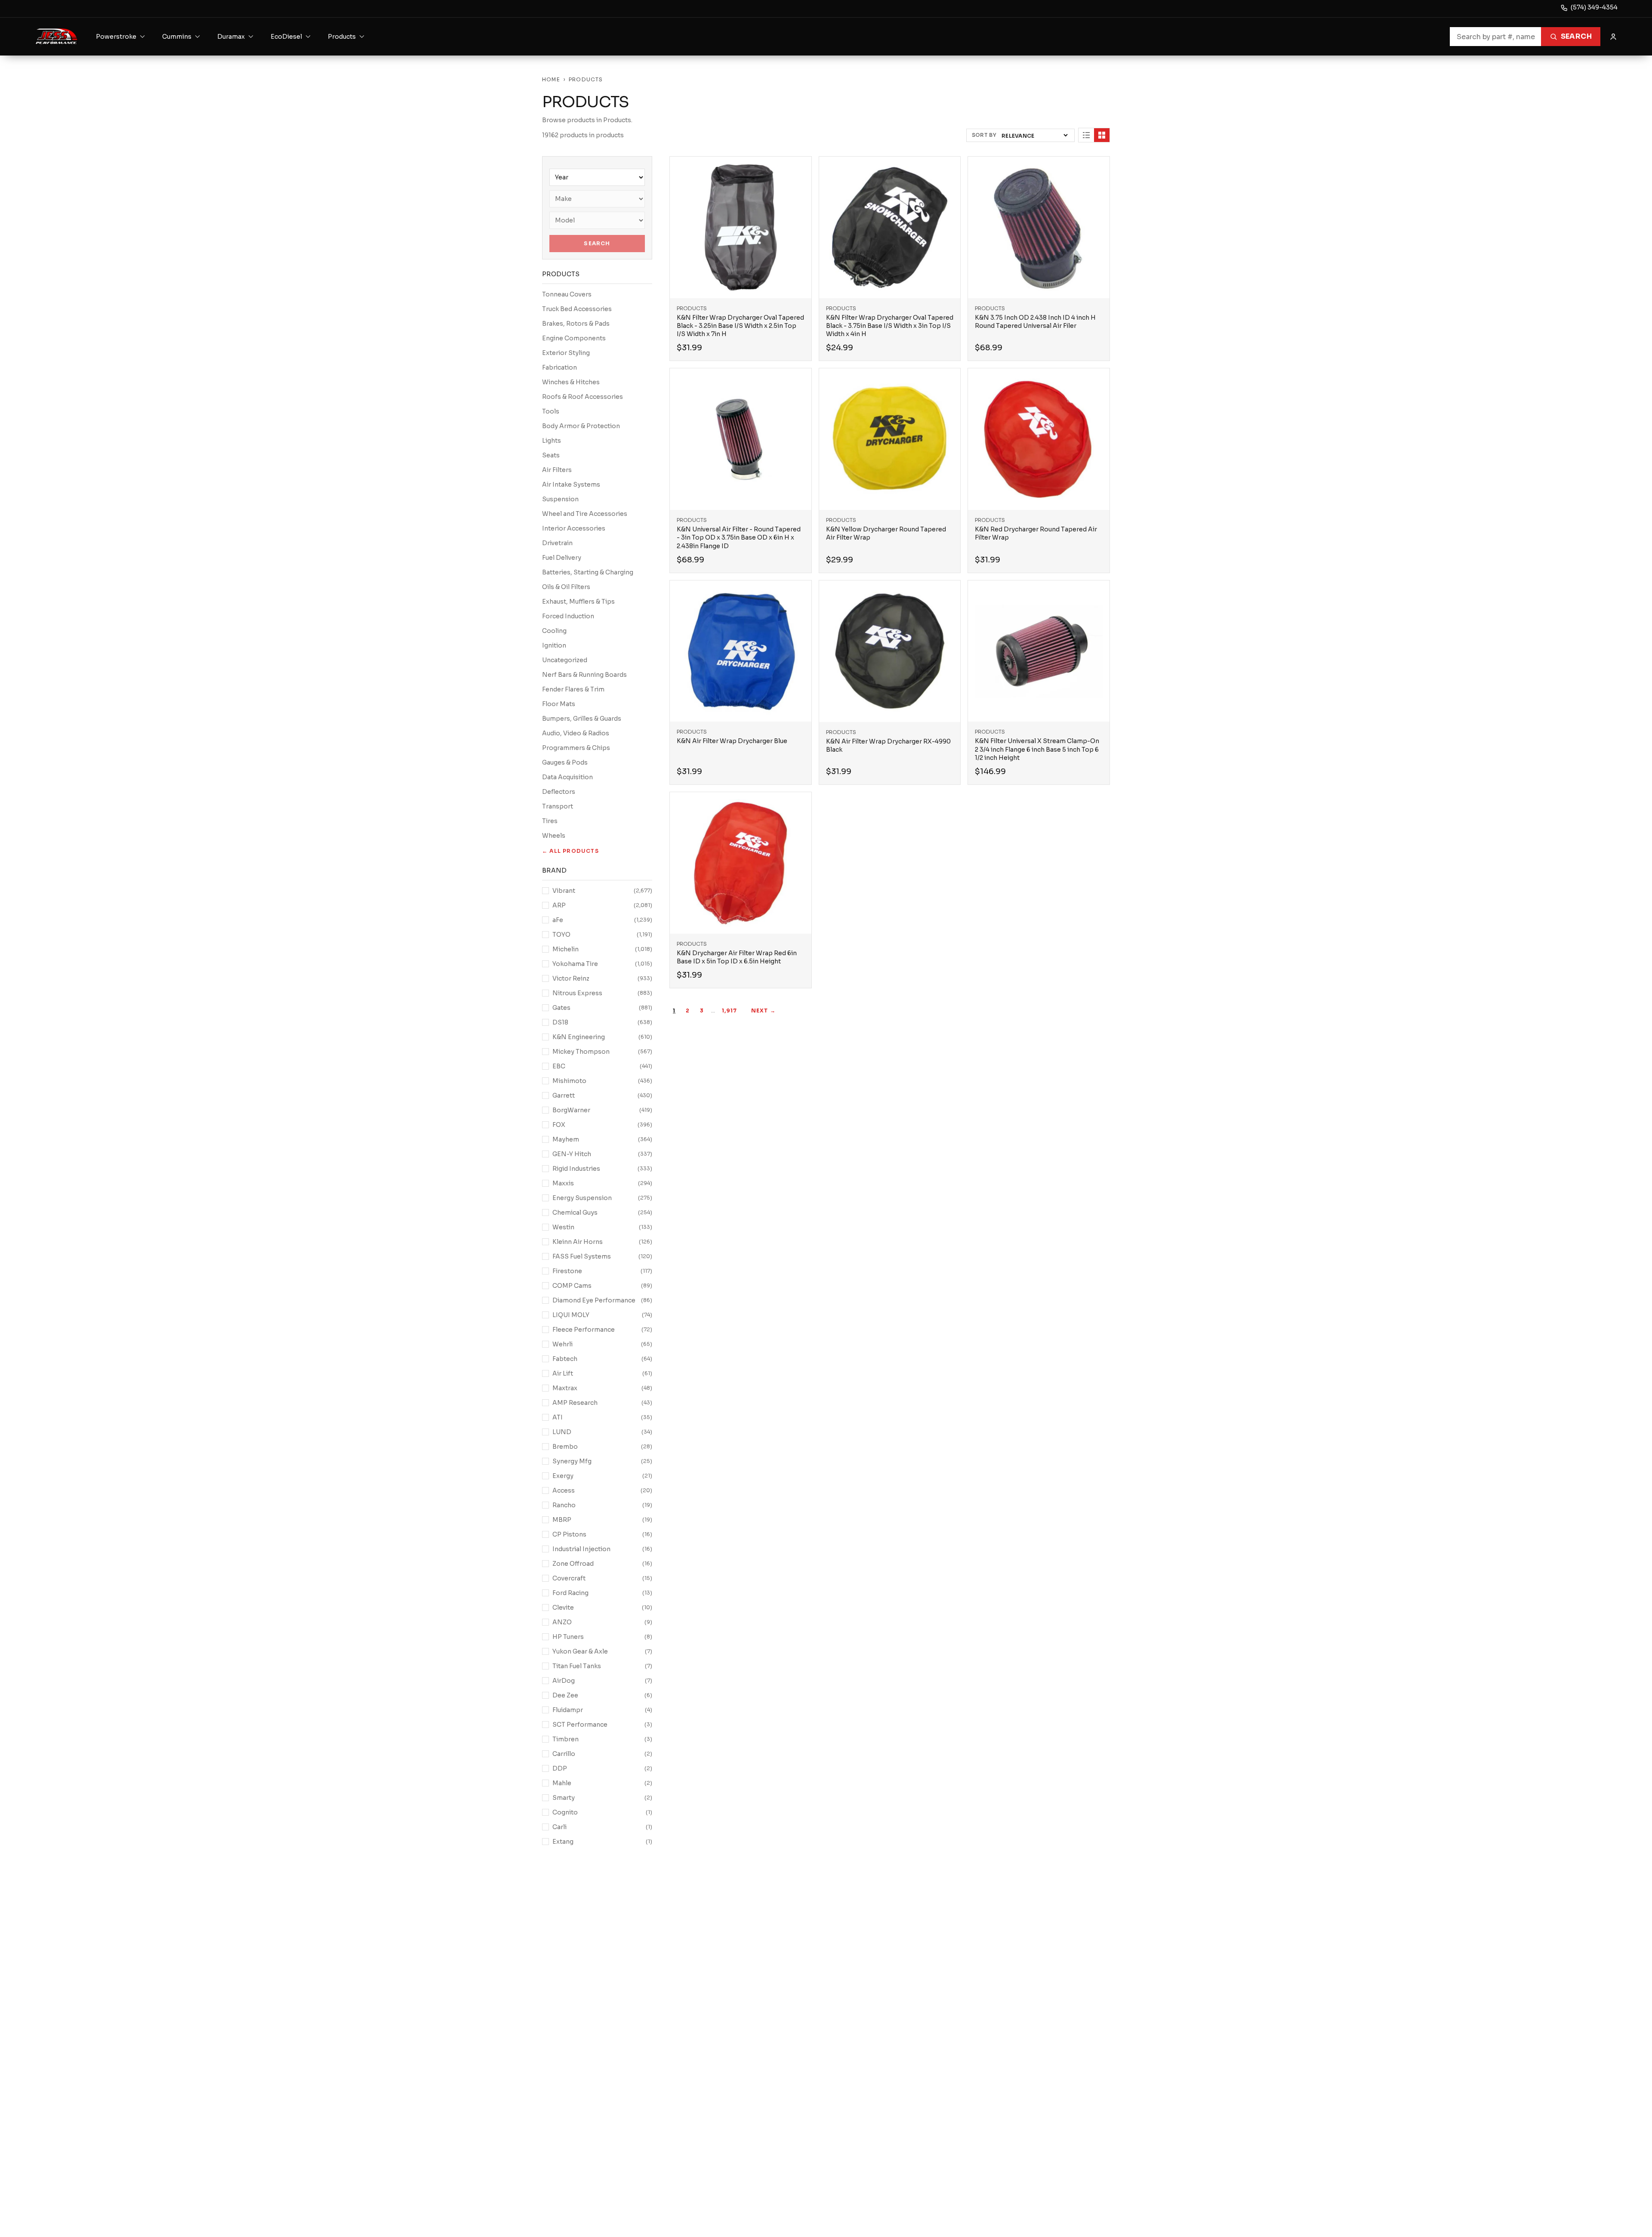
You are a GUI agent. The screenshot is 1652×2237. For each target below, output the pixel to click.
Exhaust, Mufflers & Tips (578, 602)
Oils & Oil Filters (566, 587)
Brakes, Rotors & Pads (576, 324)
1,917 (730, 1011)
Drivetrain (557, 543)
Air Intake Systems (571, 484)
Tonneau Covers (567, 294)
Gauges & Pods (565, 762)
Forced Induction (568, 616)
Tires (550, 821)
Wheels (554, 836)
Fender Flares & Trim (573, 689)
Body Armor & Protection (581, 426)
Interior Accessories (574, 528)
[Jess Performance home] (57, 37)
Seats (551, 455)
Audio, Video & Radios (576, 733)
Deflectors (559, 792)
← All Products (570, 851)
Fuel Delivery (562, 558)
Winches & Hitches (571, 382)
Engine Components (574, 338)
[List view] (1086, 135)
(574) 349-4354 (1594, 7)
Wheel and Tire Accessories (585, 514)
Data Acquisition (567, 777)
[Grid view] (1102, 135)
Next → (763, 1011)
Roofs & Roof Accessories (583, 397)
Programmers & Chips (576, 748)
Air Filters (557, 470)
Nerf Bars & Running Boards (584, 675)
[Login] (1613, 37)
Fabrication (559, 367)
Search (1576, 36)
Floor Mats (559, 704)
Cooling (554, 631)
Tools (551, 411)
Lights (552, 441)
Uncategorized (565, 660)
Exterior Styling (566, 353)
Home (551, 79)
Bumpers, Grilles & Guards (582, 719)
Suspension (560, 499)
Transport (558, 806)
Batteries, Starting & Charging (588, 572)
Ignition (554, 645)
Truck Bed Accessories (577, 309)
